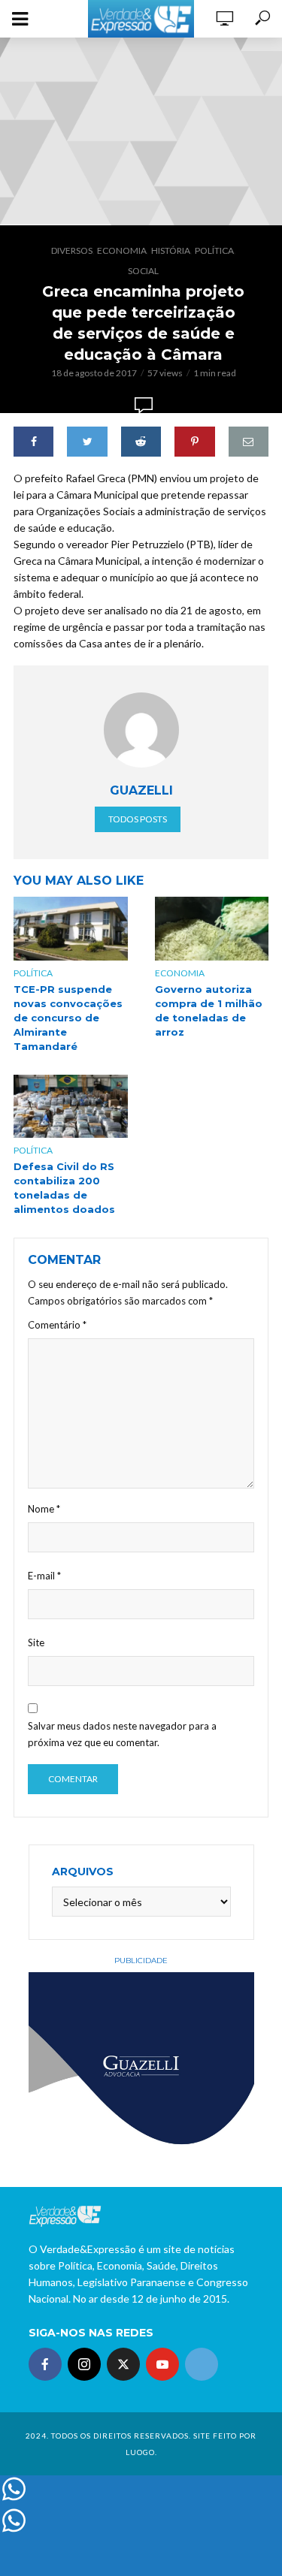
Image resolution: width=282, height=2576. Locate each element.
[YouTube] (162, 2364)
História (171, 250)
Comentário (57, 1325)
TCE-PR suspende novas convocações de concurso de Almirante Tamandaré (68, 1018)
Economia (122, 250)
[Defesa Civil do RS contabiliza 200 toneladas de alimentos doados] (71, 1106)
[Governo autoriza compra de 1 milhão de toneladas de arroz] (212, 929)
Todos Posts (138, 819)
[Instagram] (84, 2364)
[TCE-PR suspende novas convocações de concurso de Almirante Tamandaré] (71, 929)
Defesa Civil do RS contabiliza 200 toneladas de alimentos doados (64, 1188)
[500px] (202, 2364)
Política (214, 250)
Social (143, 271)
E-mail (44, 1576)
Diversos (72, 250)
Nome (44, 1509)
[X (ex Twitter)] (123, 2364)
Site (36, 1642)
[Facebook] (45, 2364)
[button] (32, 48)
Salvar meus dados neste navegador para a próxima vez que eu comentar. (122, 1734)
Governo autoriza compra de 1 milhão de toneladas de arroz (209, 1010)
